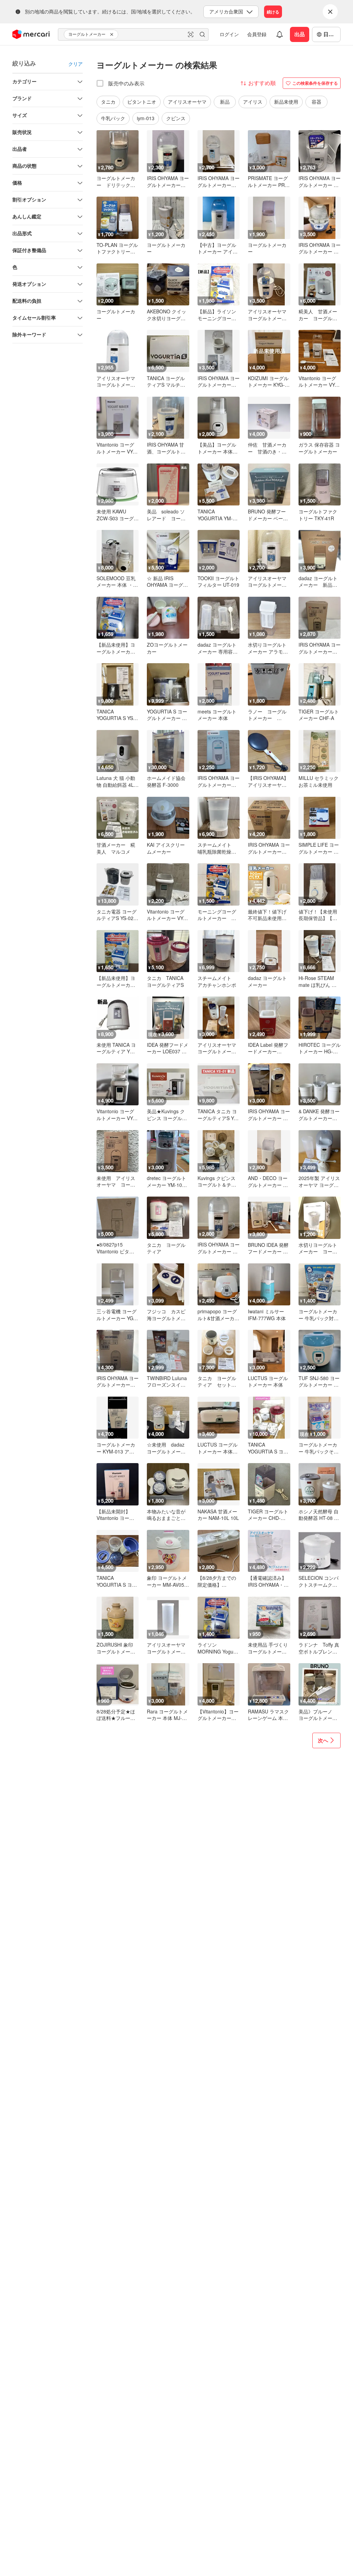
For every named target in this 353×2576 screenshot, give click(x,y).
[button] (113, 34)
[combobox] (133, 34)
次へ (323, 1740)
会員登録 (257, 34)
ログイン (229, 34)
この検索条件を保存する (315, 83)
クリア (75, 64)
